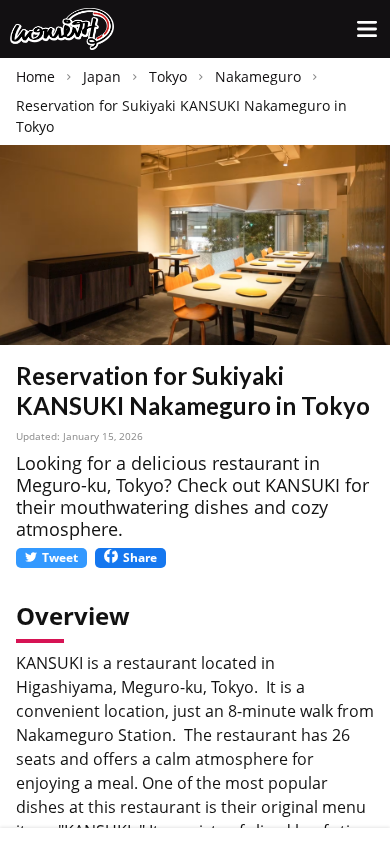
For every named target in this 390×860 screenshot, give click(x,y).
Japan (102, 76)
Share (140, 557)
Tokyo (168, 76)
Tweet (60, 557)
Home (35, 76)
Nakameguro (258, 76)
